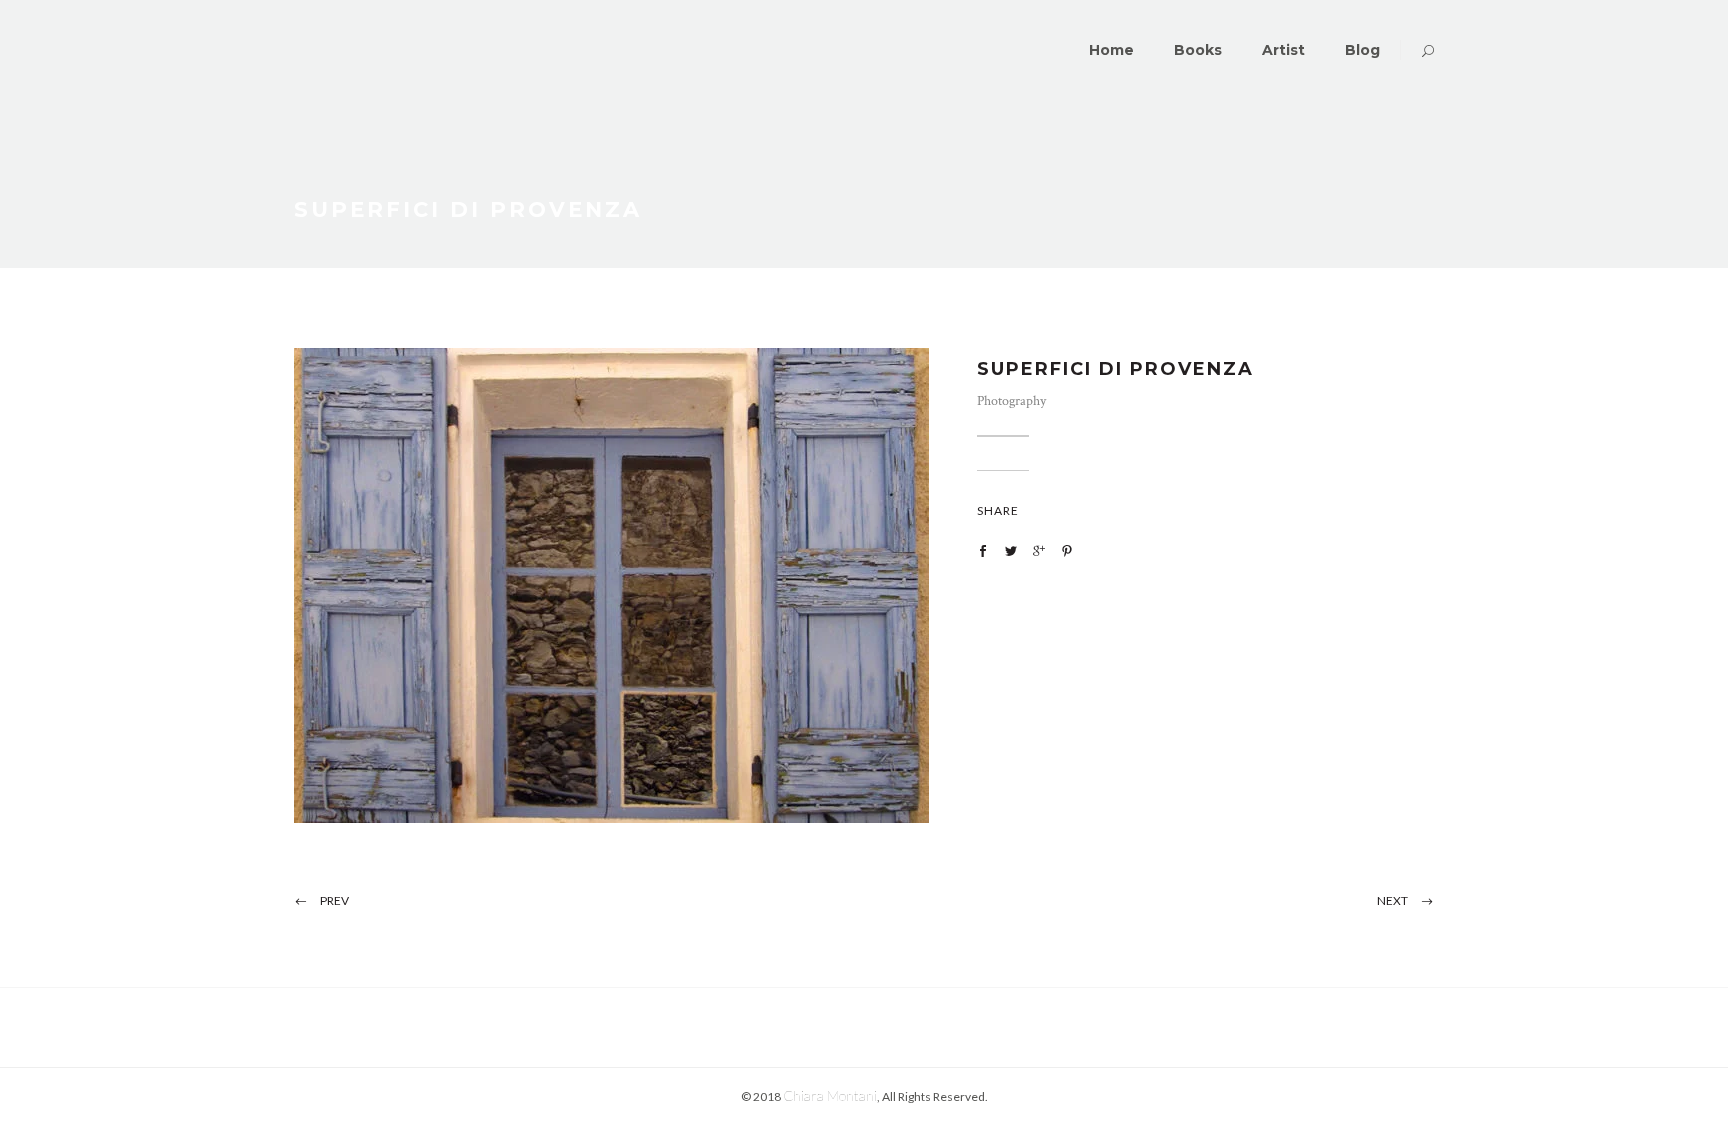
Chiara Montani (830, 1095)
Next (1392, 900)
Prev (334, 900)
